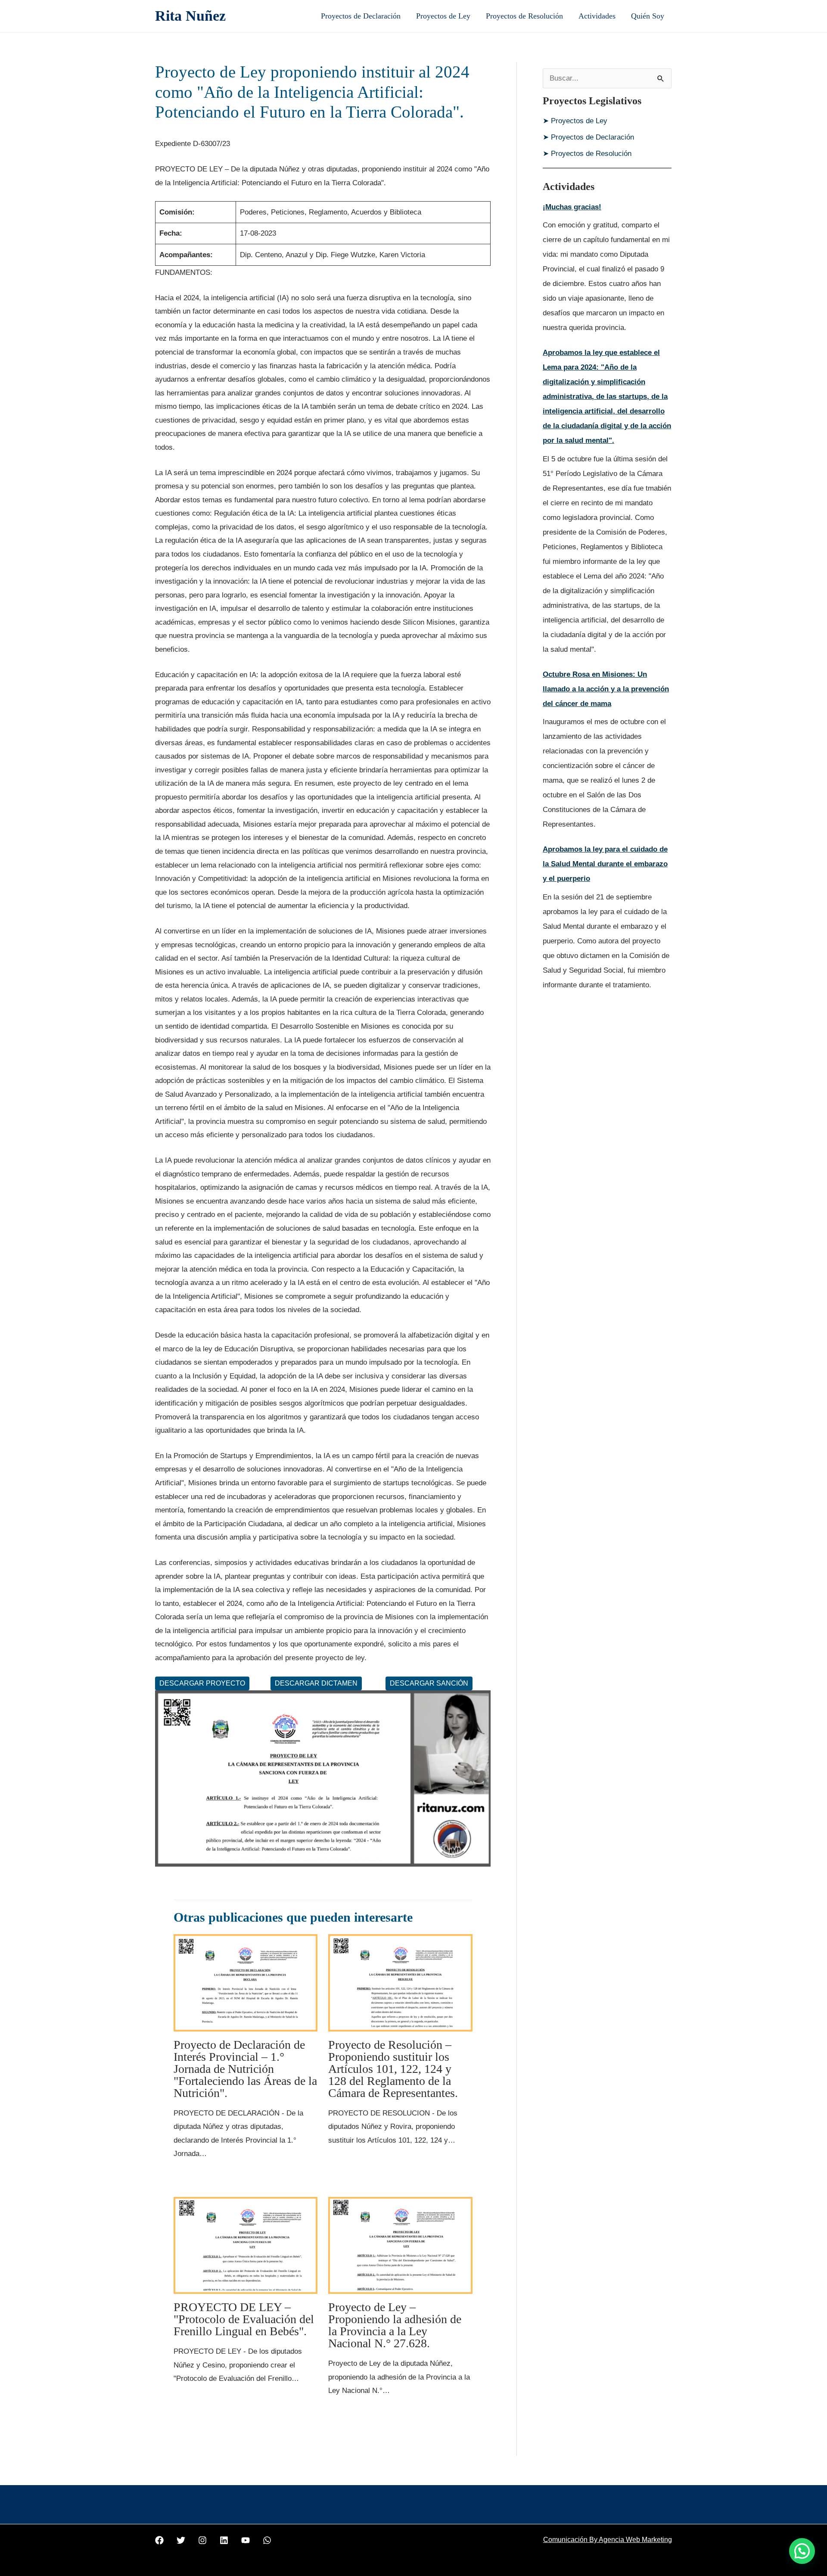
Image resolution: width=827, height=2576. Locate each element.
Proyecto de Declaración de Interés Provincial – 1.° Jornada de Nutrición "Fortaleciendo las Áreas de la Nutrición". (245, 2069)
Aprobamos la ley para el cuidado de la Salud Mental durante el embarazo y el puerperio (605, 864)
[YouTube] (246, 2540)
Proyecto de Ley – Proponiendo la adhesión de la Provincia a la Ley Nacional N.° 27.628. (395, 2325)
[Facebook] (159, 2540)
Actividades (597, 16)
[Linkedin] (224, 2540)
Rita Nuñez (190, 16)
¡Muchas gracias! (572, 207)
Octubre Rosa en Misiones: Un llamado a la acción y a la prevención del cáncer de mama (606, 689)
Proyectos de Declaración (361, 16)
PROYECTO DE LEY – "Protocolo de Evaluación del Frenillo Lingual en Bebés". (244, 2319)
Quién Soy (648, 16)
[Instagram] (202, 2540)
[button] (802, 2551)
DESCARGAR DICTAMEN (316, 1683)
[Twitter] (181, 2540)
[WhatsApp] (267, 2540)
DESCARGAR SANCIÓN (429, 1683)
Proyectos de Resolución (524, 16)
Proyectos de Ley (443, 16)
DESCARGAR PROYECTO (202, 1683)
